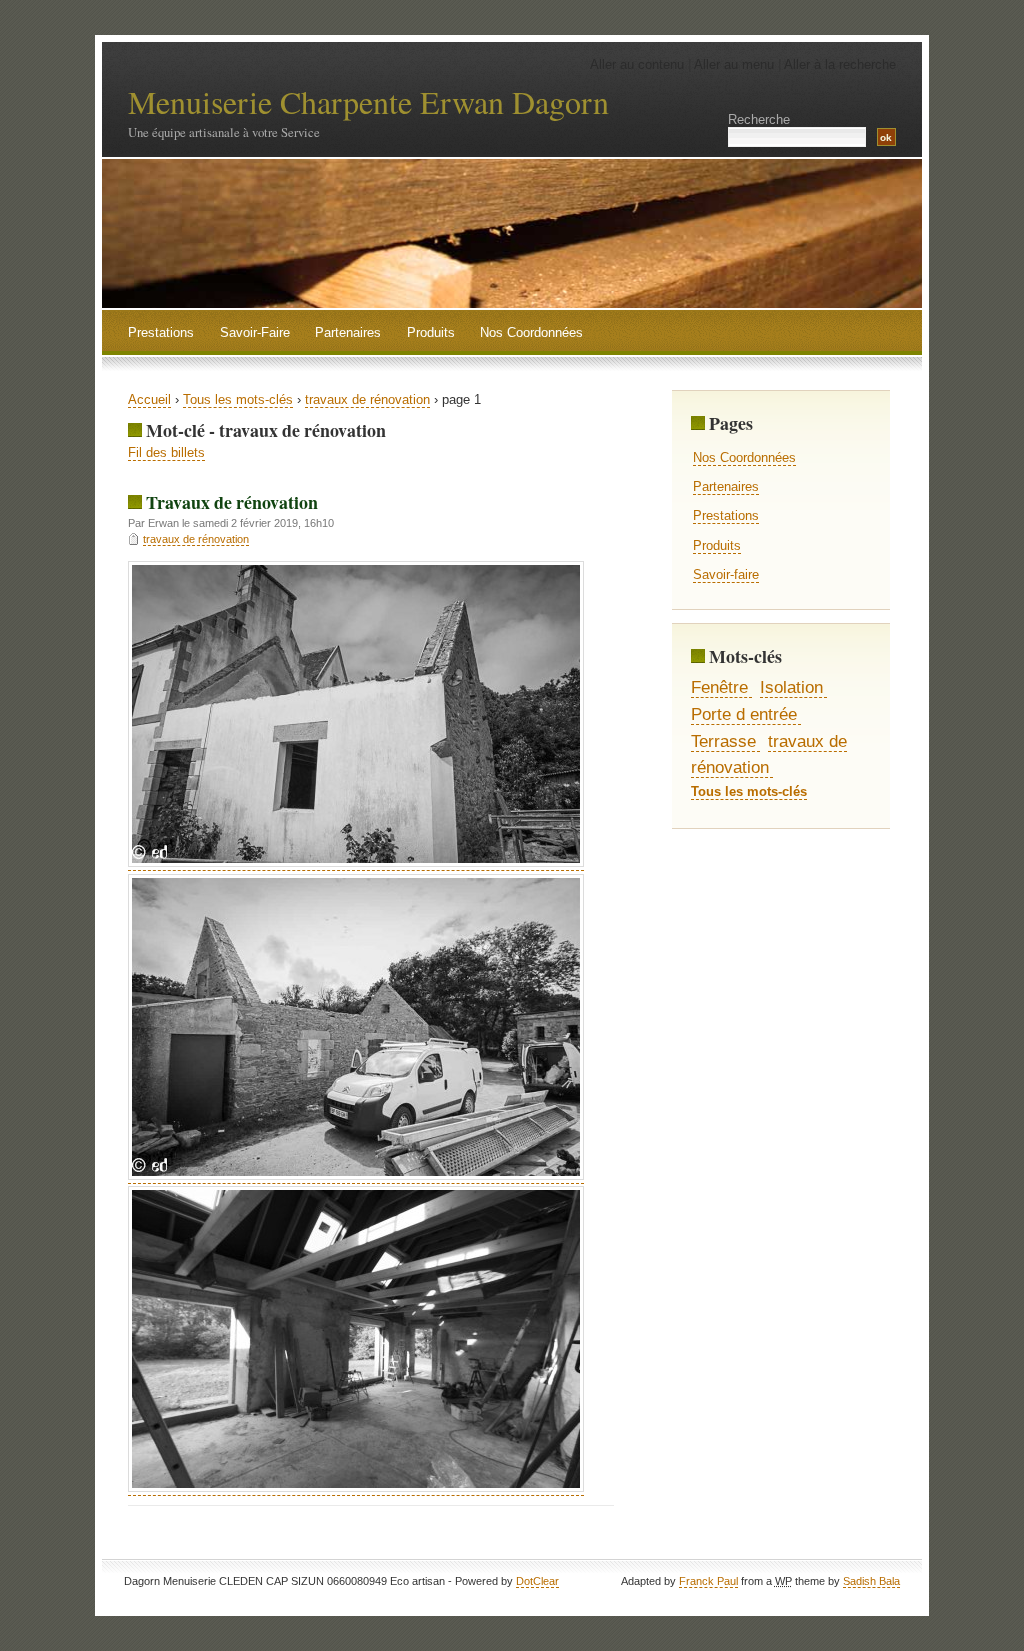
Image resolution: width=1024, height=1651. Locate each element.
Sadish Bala (871, 1581)
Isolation (791, 687)
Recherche (759, 119)
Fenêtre (719, 687)
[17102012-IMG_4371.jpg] (356, 1488)
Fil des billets (166, 452)
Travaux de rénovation (232, 502)
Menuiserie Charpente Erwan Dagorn (368, 101)
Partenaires (726, 486)
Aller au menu (734, 64)
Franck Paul (708, 1581)
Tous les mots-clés (238, 399)
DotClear (537, 1581)
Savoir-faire (726, 574)
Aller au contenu (637, 64)
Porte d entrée (744, 714)
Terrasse (723, 741)
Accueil (149, 399)
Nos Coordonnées (744, 457)
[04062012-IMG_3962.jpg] (356, 863)
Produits (717, 545)
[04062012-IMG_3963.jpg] (356, 1176)
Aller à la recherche (840, 64)
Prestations (726, 515)
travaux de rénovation (367, 399)
